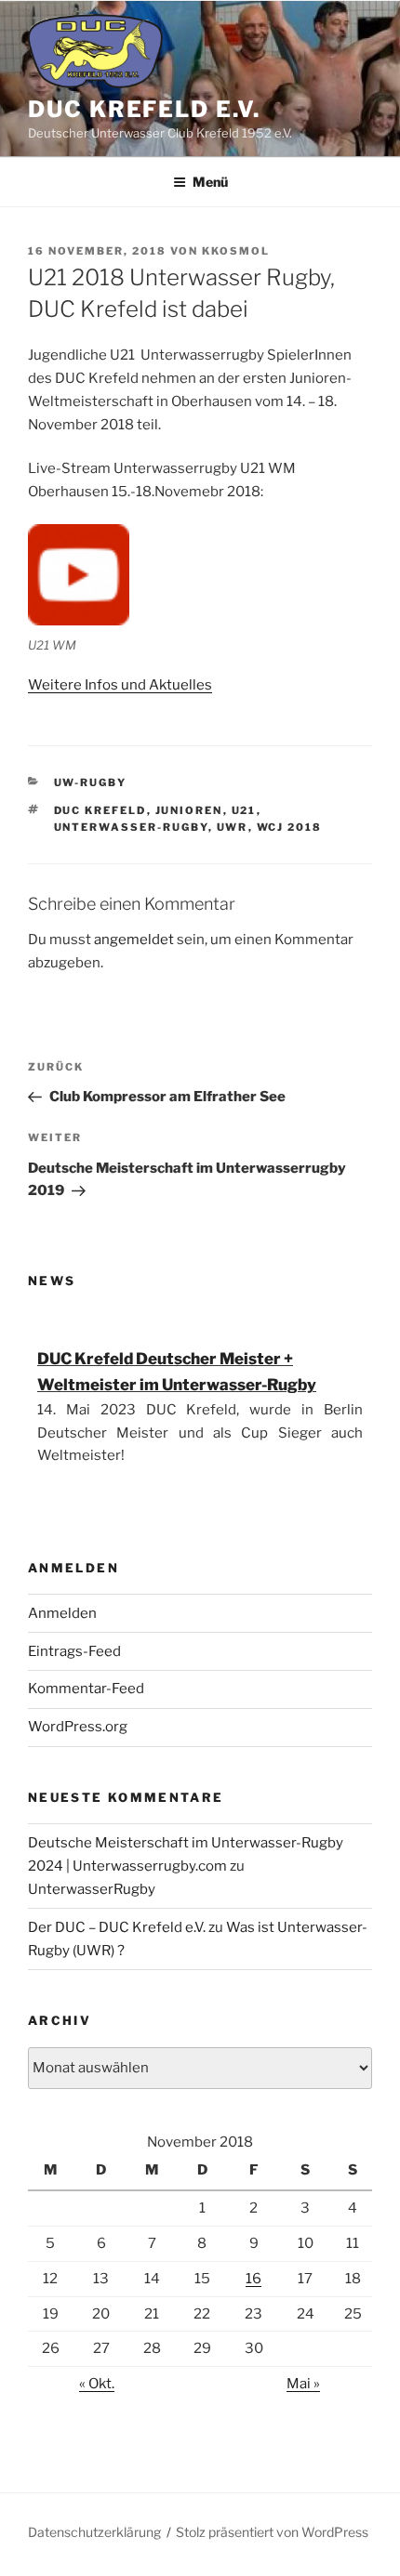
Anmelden (62, 1613)
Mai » (303, 2384)
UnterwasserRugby (92, 1889)
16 (253, 2279)
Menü (210, 182)
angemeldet (134, 940)
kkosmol (236, 251)
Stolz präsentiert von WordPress (272, 2532)
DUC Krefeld (100, 810)
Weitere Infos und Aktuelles (120, 685)
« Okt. (97, 2384)
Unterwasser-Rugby (131, 827)
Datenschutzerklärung (94, 2532)
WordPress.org (78, 1727)
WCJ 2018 (290, 827)
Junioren (189, 810)
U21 (244, 810)
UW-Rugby (91, 782)
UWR (233, 827)
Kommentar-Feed (86, 1689)
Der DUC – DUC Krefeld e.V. (117, 1927)
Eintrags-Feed (74, 1651)
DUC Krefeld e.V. (144, 109)
